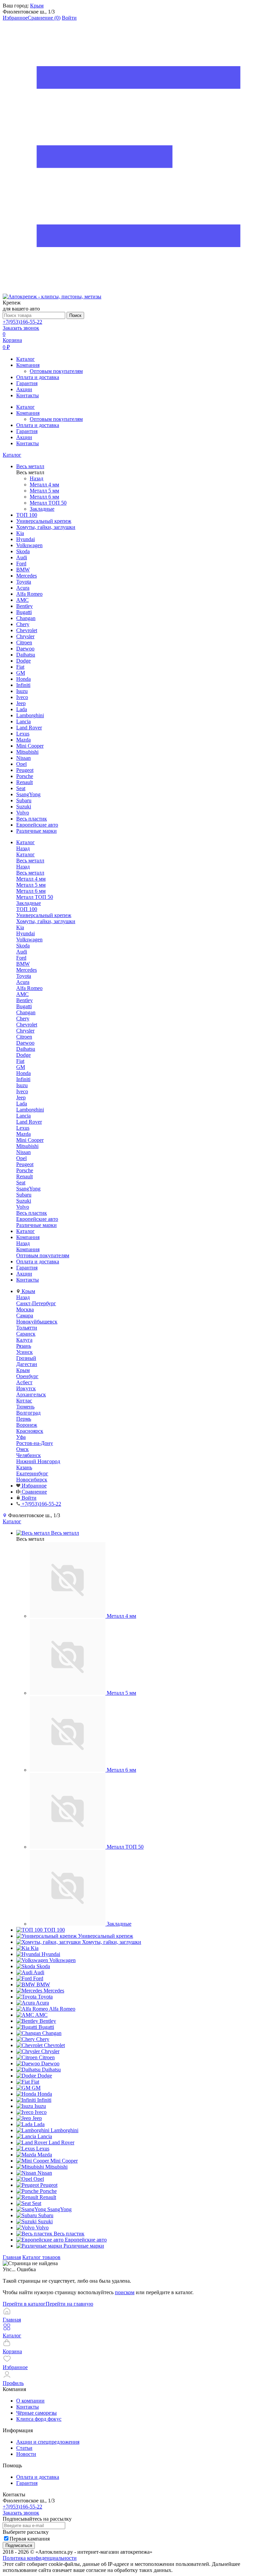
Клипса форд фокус (39, 2419)
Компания (28, 365)
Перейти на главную (69, 2304)
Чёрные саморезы (36, 2413)
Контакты (28, 395)
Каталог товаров (41, 2257)
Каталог (26, 359)
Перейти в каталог (24, 2304)
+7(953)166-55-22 (22, 322)
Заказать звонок (21, 328)
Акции (24, 389)
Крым (37, 6)
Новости (26, 2454)
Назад (36, 478)
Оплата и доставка (38, 377)
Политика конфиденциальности (40, 2558)
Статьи (24, 2448)
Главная (12, 2257)
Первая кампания (30, 2539)
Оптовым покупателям (56, 371)
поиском (125, 2292)
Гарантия (27, 383)
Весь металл (30, 873)
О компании (30, 2401)
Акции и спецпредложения (48, 2442)
